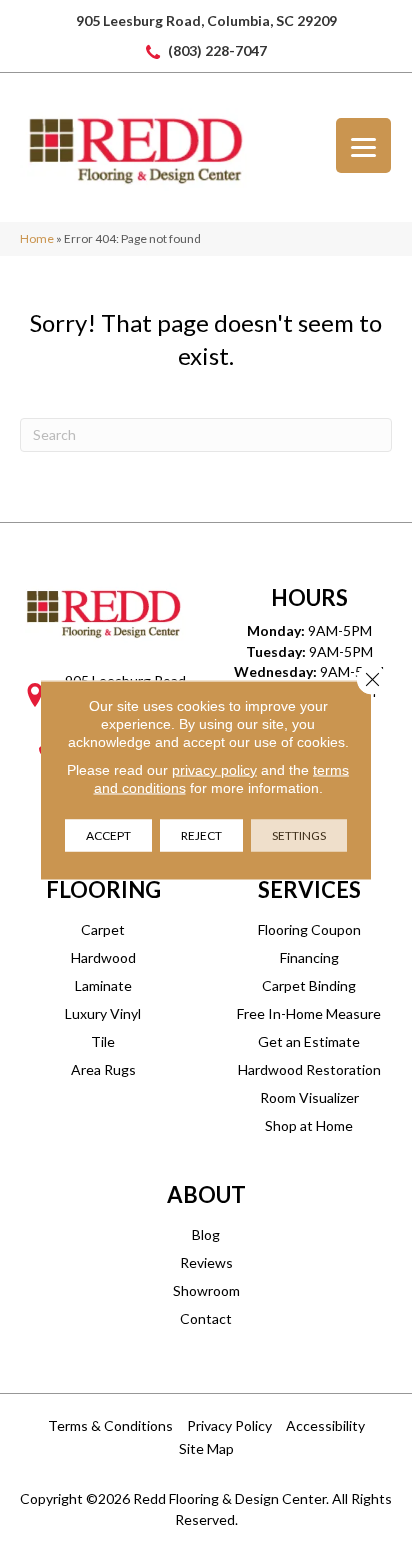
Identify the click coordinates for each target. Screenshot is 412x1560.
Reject (201, 835)
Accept (108, 835)
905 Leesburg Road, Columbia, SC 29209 (206, 20)
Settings (299, 835)
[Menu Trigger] (363, 145)
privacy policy (214, 770)
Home (37, 238)
